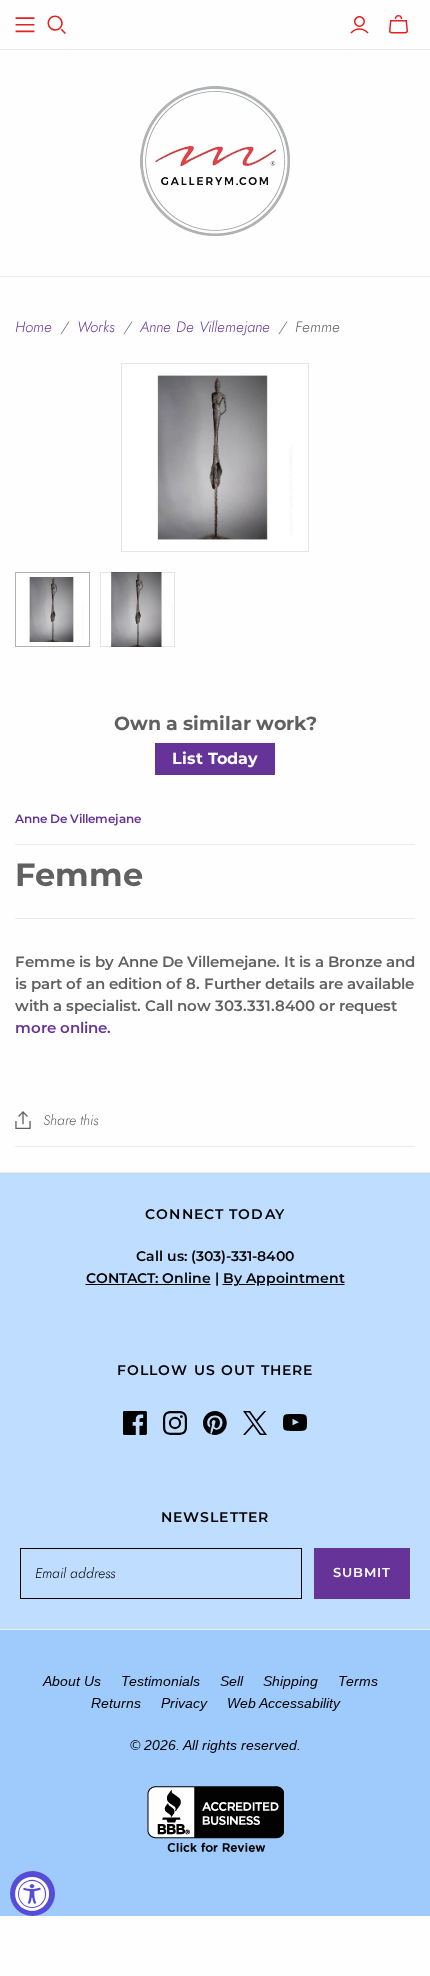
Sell (231, 1681)
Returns (116, 1703)
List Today (215, 758)
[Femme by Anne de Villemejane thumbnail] (52, 609)
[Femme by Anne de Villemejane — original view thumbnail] (137, 609)
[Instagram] (175, 1423)
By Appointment (284, 1278)
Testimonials (160, 1681)
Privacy (184, 1703)
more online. (63, 1027)
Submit (362, 1572)
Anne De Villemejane (205, 327)
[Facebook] (135, 1423)
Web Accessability (283, 1703)
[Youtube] (295, 1423)
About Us (72, 1681)
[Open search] (57, 25)
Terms (358, 1681)
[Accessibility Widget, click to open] (32, 1893)
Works (96, 327)
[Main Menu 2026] (25, 25)
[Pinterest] (215, 1423)
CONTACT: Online (148, 1278)
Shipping (290, 1681)
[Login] (359, 25)
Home (33, 327)
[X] (255, 1423)
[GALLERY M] (215, 159)
